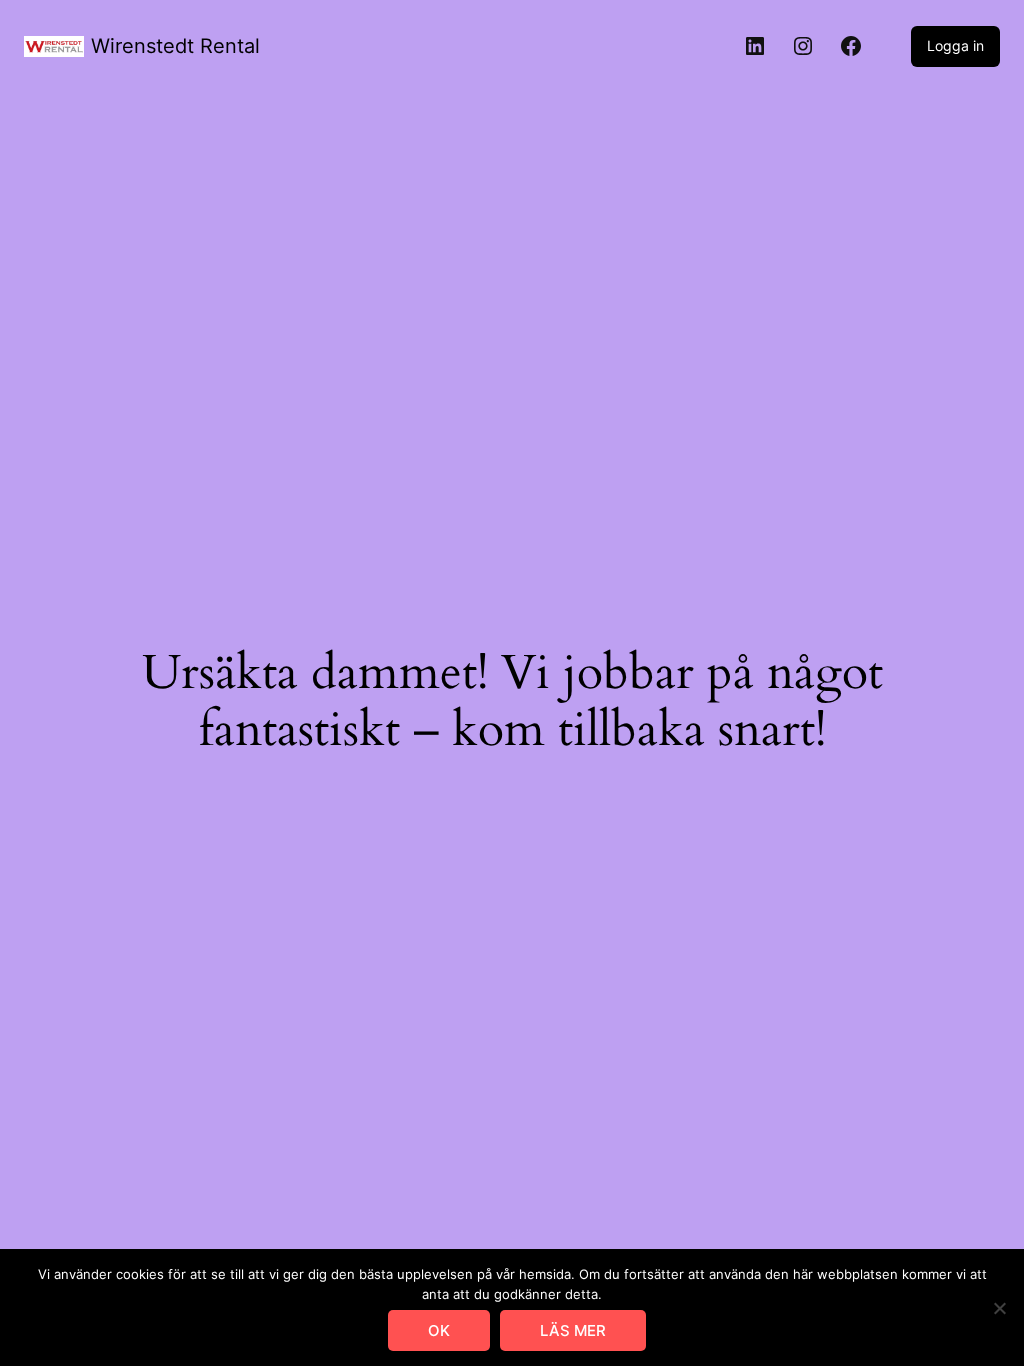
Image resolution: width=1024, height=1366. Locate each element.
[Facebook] (851, 46)
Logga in (955, 45)
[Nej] (999, 1308)
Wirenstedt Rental (175, 46)
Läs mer (573, 1330)
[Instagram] (803, 46)
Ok (439, 1330)
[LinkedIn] (755, 46)
